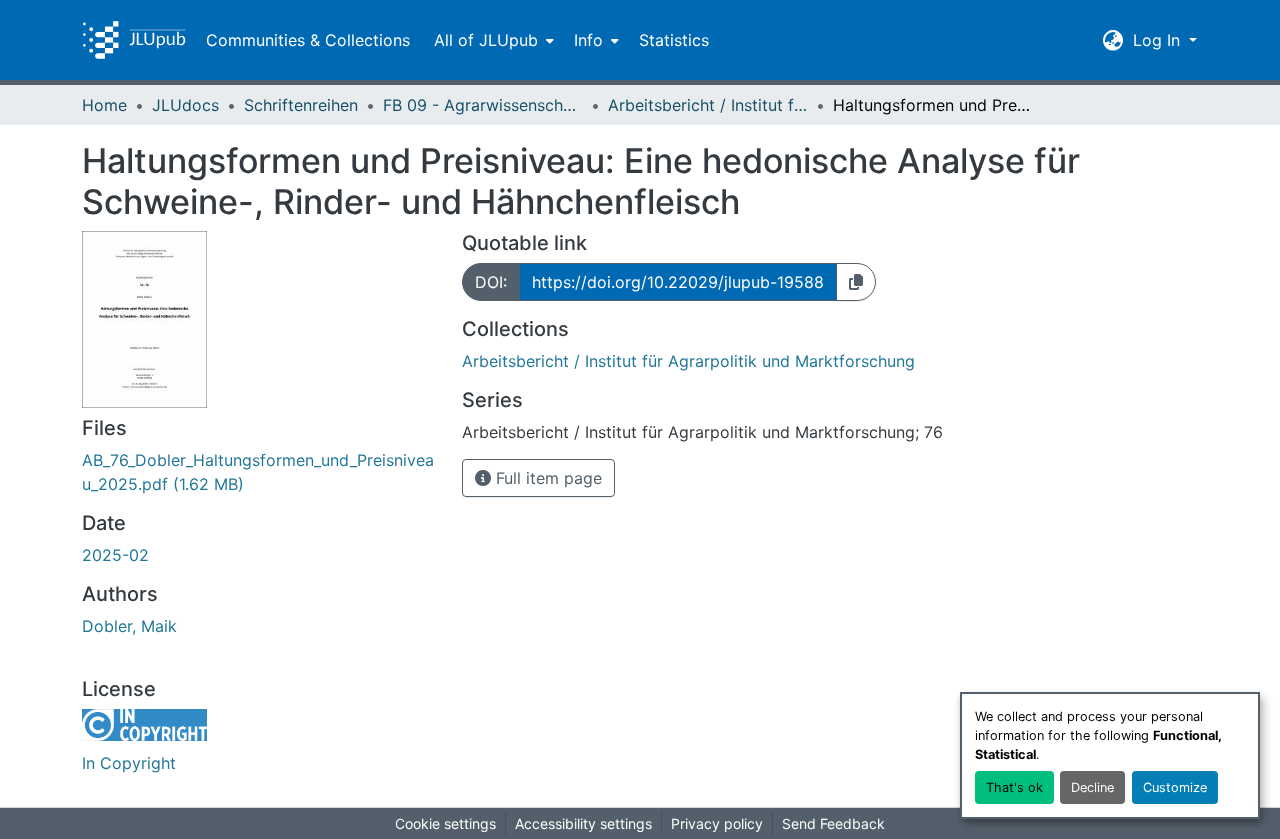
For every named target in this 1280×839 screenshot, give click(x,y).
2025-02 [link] (115, 555)
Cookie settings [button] (445, 823)
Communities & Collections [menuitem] (308, 40)
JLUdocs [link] (185, 105)
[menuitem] (492, 40)
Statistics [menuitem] (674, 40)
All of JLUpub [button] (486, 40)
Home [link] (104, 105)
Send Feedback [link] (833, 823)
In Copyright (129, 763)
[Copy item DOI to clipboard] (856, 282)
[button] (134, 40)
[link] (260, 472)
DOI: (491, 282)
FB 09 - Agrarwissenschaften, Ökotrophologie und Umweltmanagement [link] (483, 105)
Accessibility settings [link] (583, 823)
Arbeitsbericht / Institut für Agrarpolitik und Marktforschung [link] (708, 105)
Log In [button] (1159, 40)
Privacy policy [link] (717, 823)
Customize (1175, 787)
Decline (1092, 787)
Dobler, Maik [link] (129, 626)
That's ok (1014, 787)
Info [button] (588, 40)
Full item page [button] (546, 478)
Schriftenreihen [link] (301, 105)
